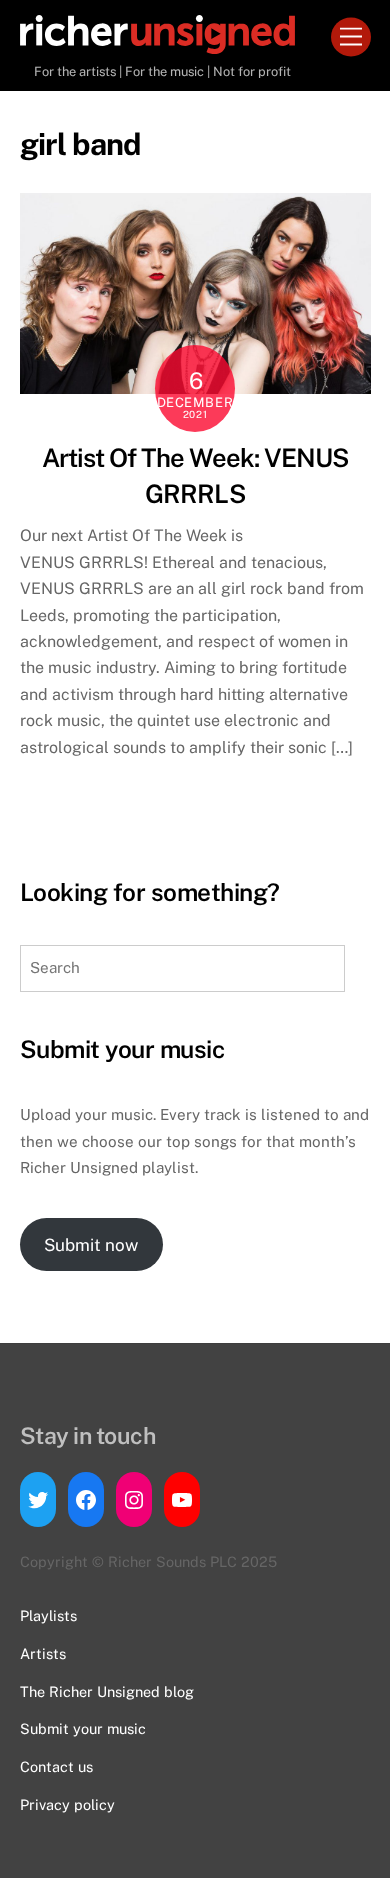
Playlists (48, 1615)
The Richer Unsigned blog (107, 1691)
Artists (43, 1653)
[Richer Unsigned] (157, 45)
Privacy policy (67, 1804)
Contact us (56, 1766)
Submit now (91, 1245)
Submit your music (83, 1728)
